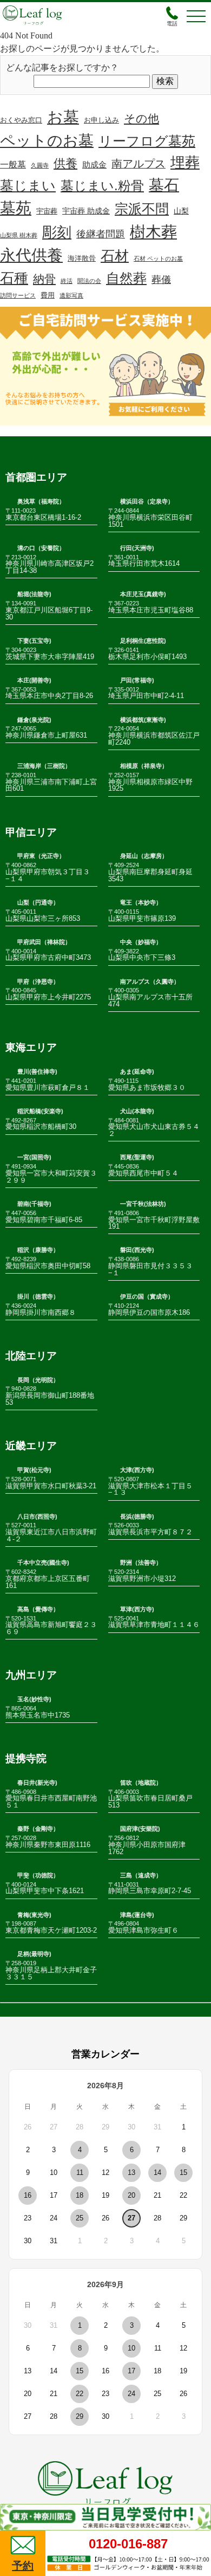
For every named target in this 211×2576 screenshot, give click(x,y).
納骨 (44, 279)
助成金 (94, 165)
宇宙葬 (47, 211)
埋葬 (185, 162)
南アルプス (139, 164)
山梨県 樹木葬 (19, 235)
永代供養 (31, 255)
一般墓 (13, 164)
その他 (141, 118)
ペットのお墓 (47, 141)
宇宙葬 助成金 (86, 211)
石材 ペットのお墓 (158, 259)
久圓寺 (40, 165)
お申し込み (101, 120)
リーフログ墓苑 (147, 141)
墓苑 (16, 208)
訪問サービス (18, 295)
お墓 (63, 117)
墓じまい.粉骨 (102, 186)
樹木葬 (153, 232)
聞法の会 (89, 281)
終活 (67, 281)
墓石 (164, 185)
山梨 (181, 211)
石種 (14, 278)
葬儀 (161, 280)
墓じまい (28, 185)
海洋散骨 (82, 259)
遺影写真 (71, 295)
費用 (48, 295)
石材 (115, 256)
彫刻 (57, 233)
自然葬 (126, 278)
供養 (65, 163)
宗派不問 (142, 209)
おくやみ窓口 (21, 120)
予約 (23, 2566)
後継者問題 (101, 234)
